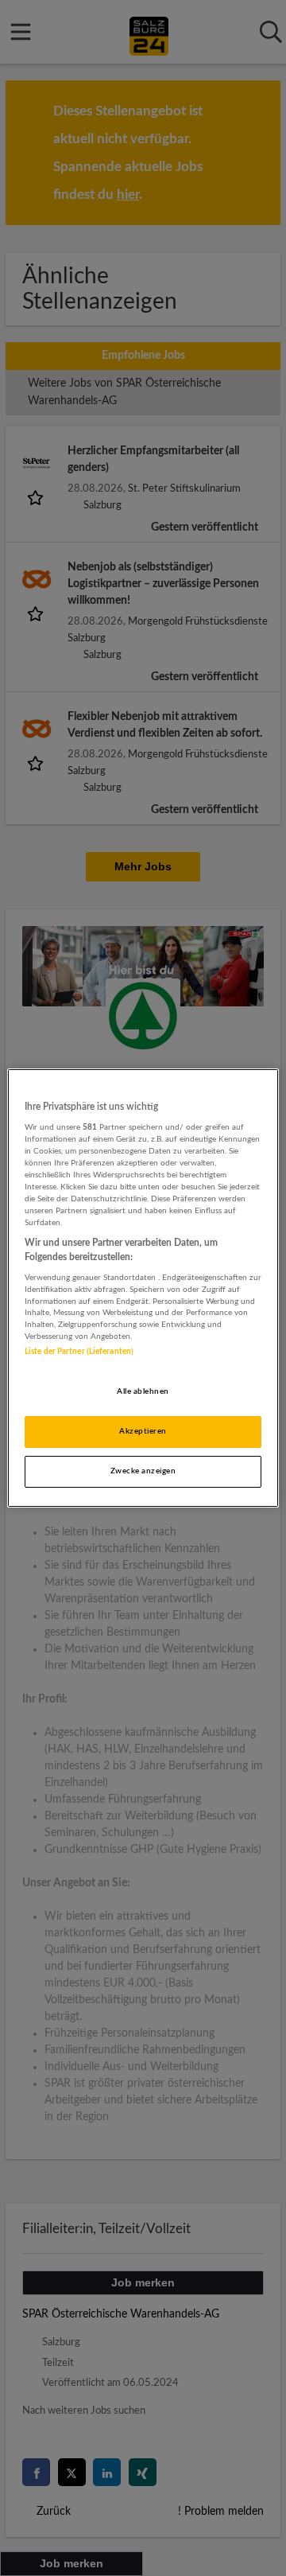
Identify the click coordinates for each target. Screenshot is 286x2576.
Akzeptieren (143, 1431)
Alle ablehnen (143, 1391)
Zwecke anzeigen (143, 1471)
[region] (143, 1288)
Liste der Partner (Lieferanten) (79, 1352)
